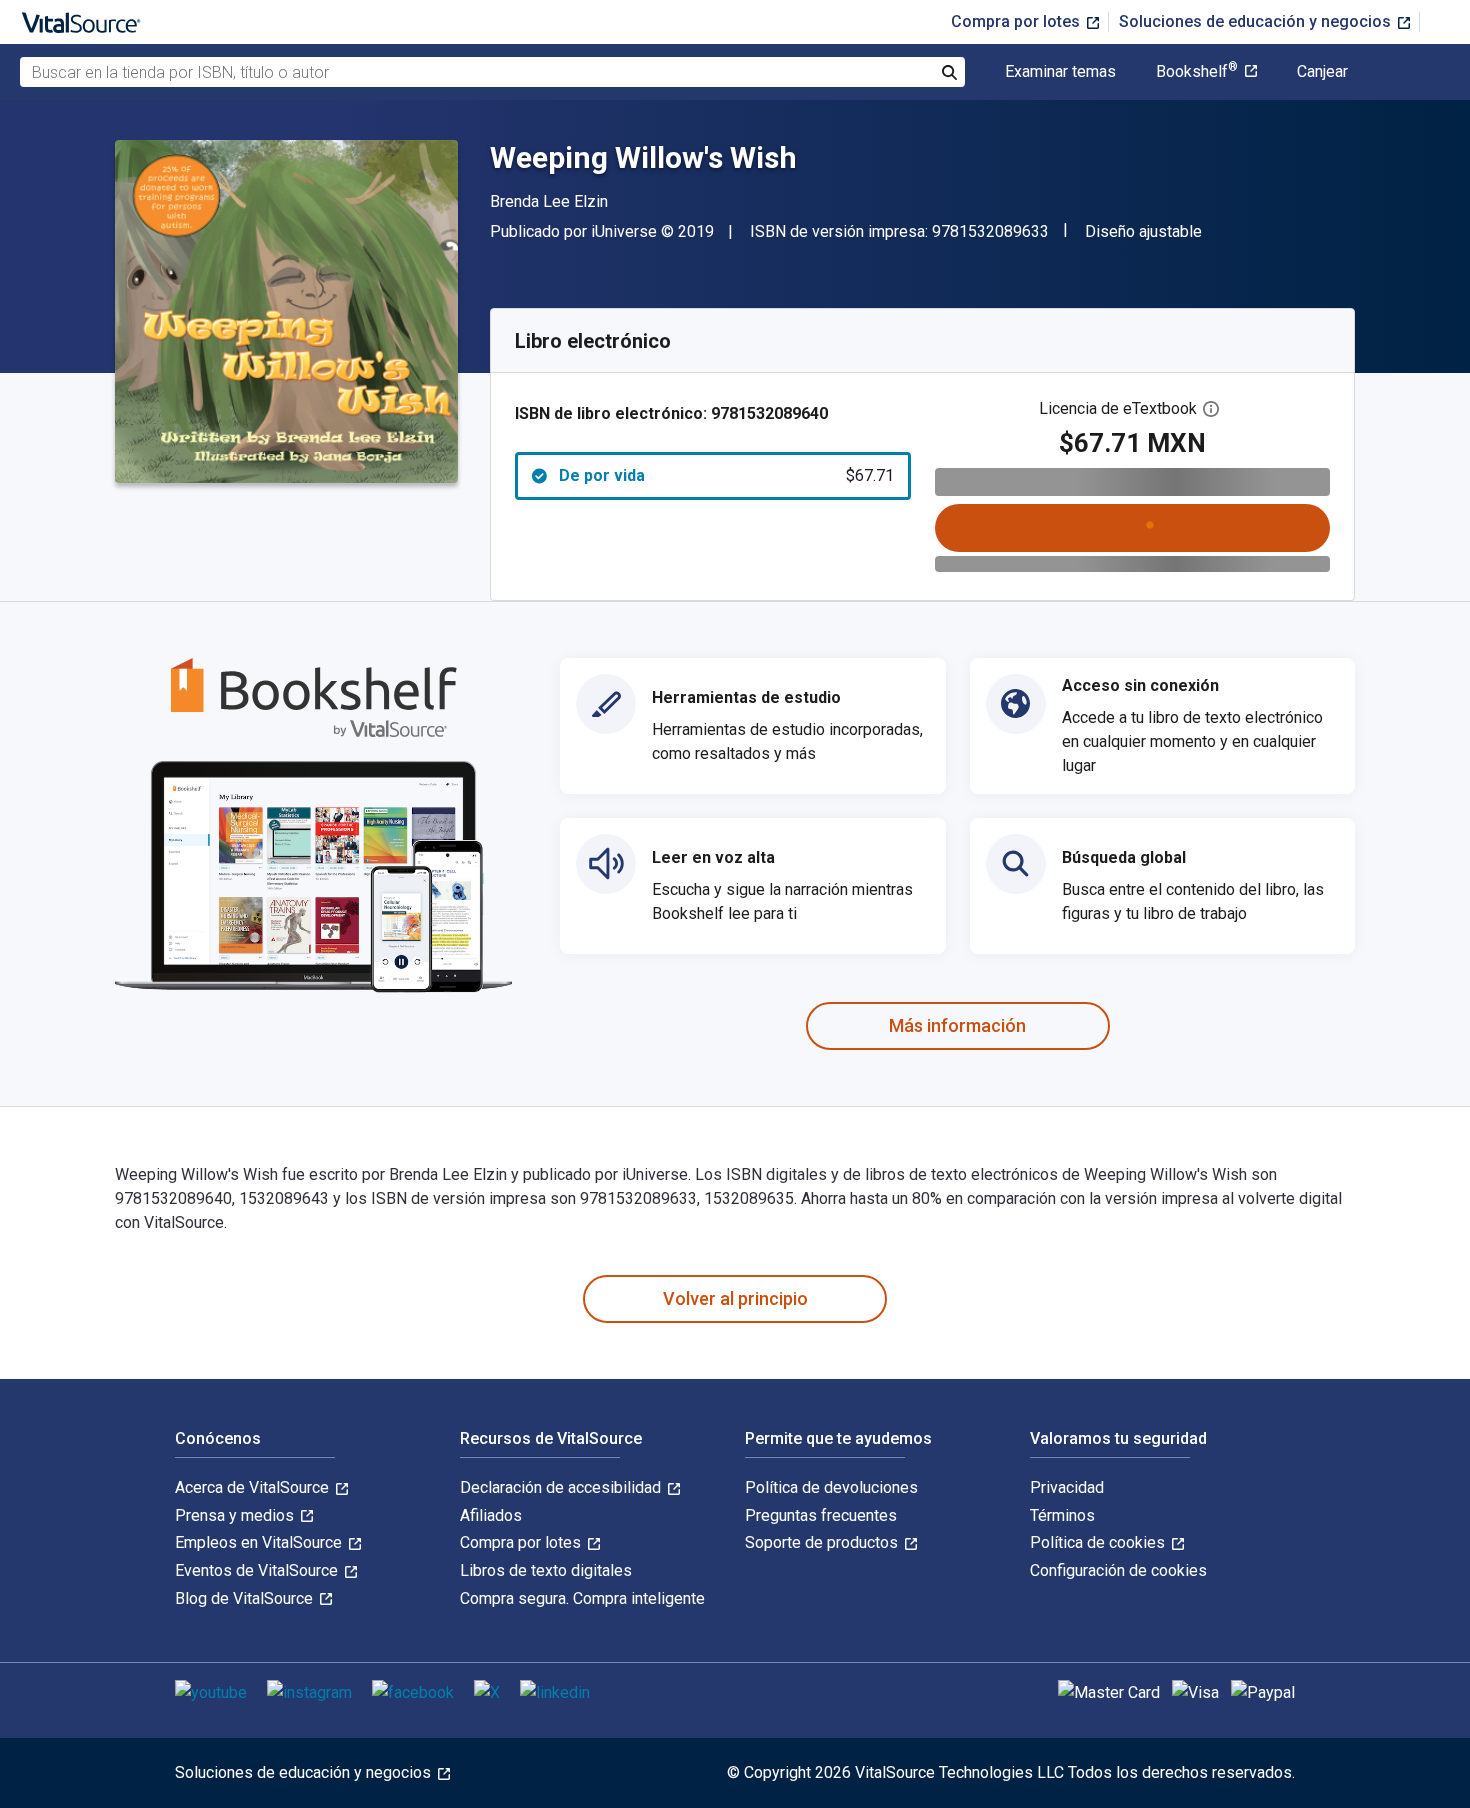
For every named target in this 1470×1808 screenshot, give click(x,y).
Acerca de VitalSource (254, 1487)
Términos (1062, 1515)
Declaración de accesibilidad (562, 1487)
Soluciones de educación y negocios (1257, 21)
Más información (957, 1025)
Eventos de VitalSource (258, 1570)
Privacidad (1067, 1487)
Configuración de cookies (1118, 1570)
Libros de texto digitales (546, 1570)
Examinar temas (1060, 72)
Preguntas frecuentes (821, 1515)
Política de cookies (1099, 1542)
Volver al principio (735, 1298)
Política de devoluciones (831, 1487)
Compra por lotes (1017, 21)
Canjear (1322, 72)
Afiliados (491, 1515)
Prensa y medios (236, 1515)
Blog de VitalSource (246, 1598)
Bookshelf (1197, 72)
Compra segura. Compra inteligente (582, 1598)
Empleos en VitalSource (260, 1542)
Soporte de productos (823, 1542)
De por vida (726, 475)
